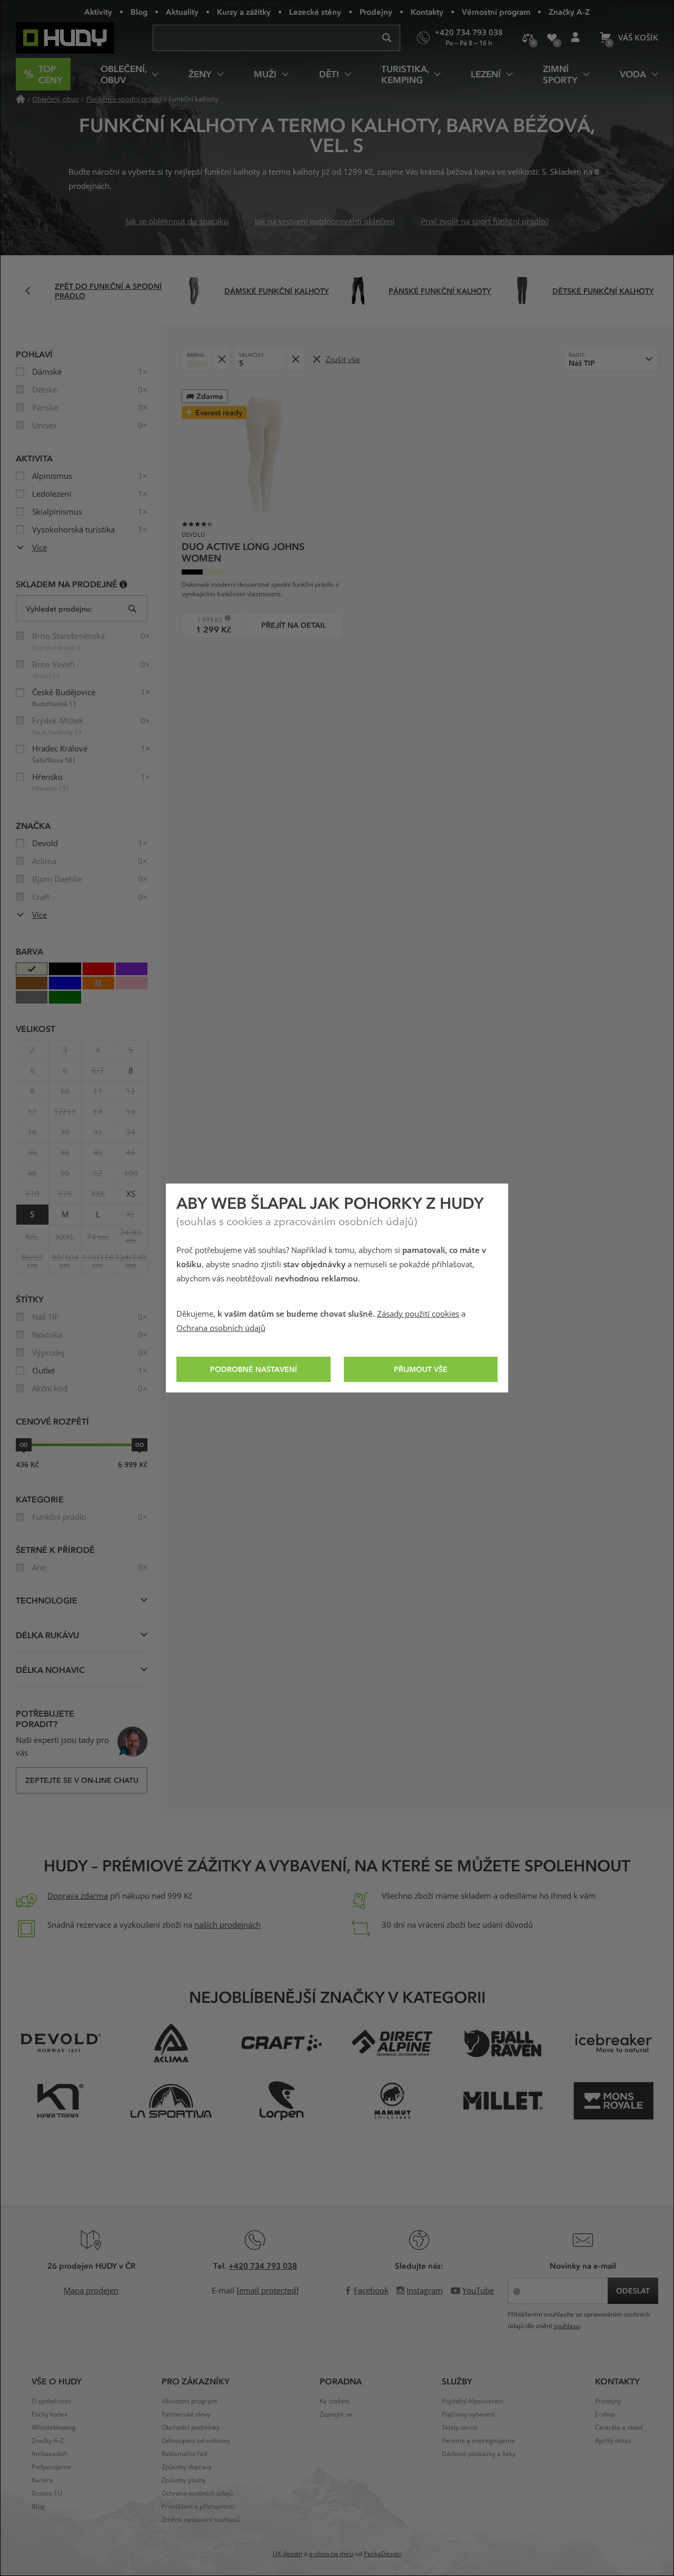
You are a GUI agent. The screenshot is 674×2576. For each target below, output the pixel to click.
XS (131, 1194)
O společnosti (51, 2401)
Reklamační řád (184, 2454)
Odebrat (221, 359)
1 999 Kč (206, 620)
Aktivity (98, 12)
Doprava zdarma (78, 1896)
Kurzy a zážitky (244, 12)
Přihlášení (575, 38)
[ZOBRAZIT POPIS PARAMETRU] (123, 584)
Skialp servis (460, 2428)
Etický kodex (49, 2414)
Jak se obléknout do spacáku (177, 222)
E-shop (605, 2414)
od (24, 1445)
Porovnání (528, 38)
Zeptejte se (336, 2414)
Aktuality (182, 12)
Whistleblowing (54, 2428)
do (140, 1445)
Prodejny (376, 12)
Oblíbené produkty (552, 38)
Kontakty (427, 12)
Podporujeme (51, 2467)
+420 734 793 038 (263, 2266)
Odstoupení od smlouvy (196, 2441)
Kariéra (42, 2480)
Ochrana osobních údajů (221, 1328)
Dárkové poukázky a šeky (479, 2454)
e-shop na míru (331, 2554)
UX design (288, 2554)
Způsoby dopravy (187, 2467)
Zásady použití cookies (418, 1314)
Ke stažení (335, 2401)
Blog (139, 12)
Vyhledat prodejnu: (59, 609)
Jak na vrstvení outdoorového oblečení (325, 222)
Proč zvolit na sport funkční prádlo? (485, 222)
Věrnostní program (496, 12)
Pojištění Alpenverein (473, 2401)
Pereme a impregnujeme (478, 2441)
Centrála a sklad (619, 2428)
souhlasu (567, 2326)
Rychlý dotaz (613, 2441)
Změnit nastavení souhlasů (201, 2520)
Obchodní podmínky (191, 2428)
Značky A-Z (569, 12)
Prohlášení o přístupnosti (198, 2507)
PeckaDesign (383, 2554)
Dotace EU (47, 2493)
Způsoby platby (184, 2480)
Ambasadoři (49, 2454)
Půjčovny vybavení (468, 2414)
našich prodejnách (227, 1925)
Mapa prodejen (91, 2291)
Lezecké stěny (315, 12)
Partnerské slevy (186, 2414)
